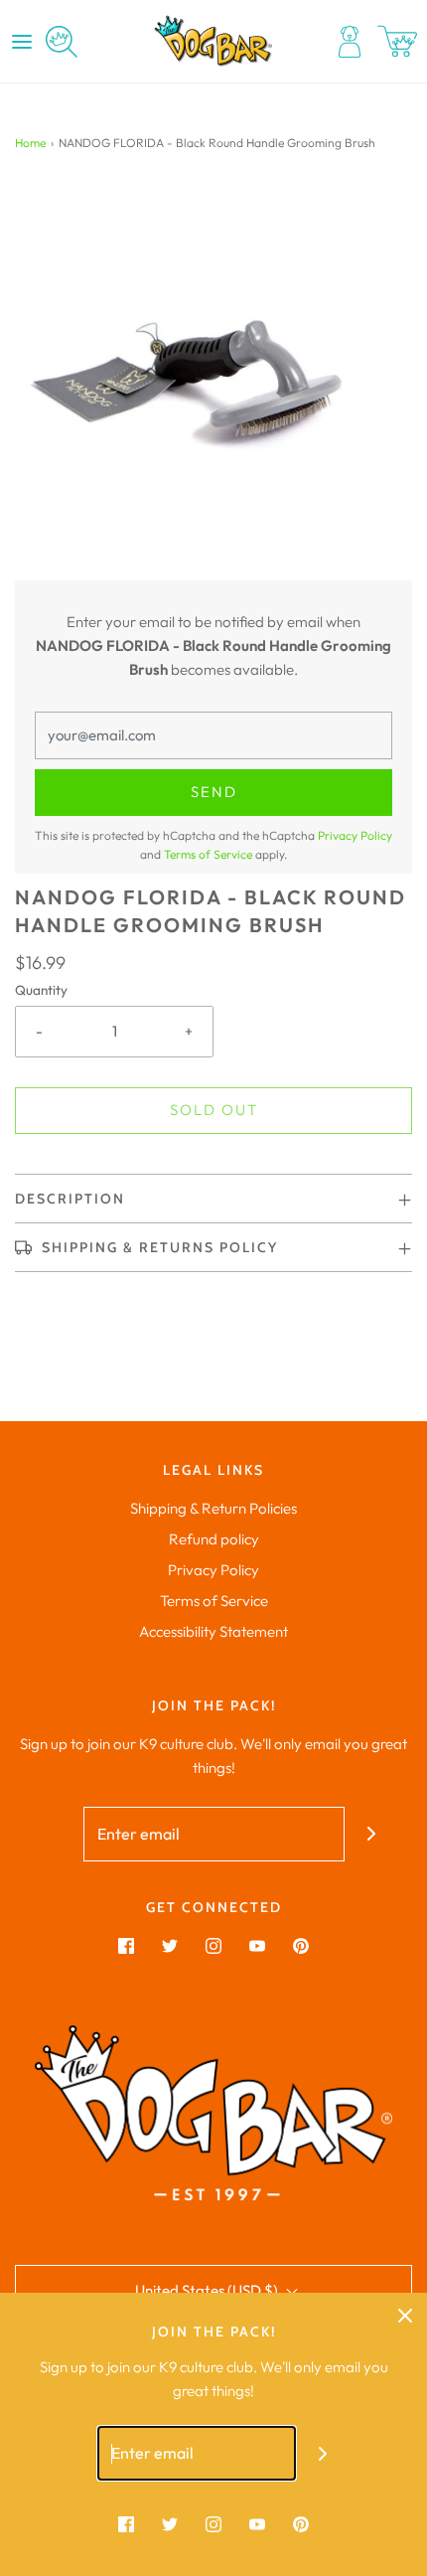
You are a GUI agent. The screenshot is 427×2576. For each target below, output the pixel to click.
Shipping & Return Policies (213, 1508)
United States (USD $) (208, 2290)
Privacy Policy (355, 835)
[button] (213, 382)
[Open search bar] (62, 42)
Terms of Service (208, 854)
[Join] (372, 1834)
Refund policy (214, 1539)
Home (30, 143)
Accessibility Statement (213, 1631)
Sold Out (214, 1110)
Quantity (41, 990)
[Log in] (350, 42)
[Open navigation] (22, 42)
